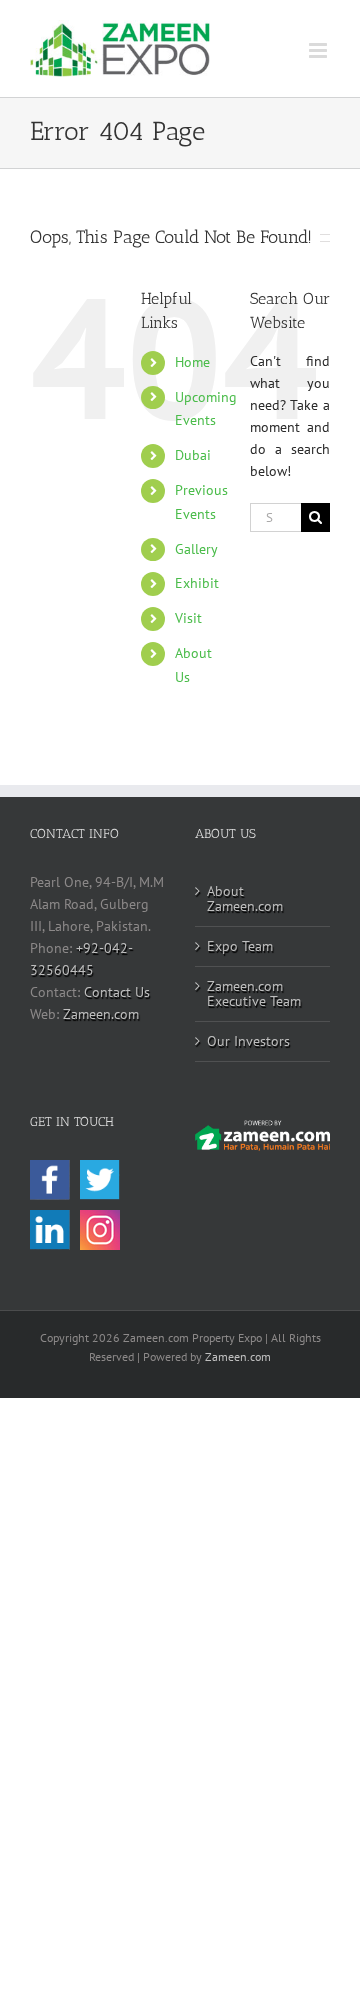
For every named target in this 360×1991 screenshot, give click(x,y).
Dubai (193, 455)
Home (192, 362)
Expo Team (240, 946)
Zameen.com (101, 1014)
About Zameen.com (245, 898)
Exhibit (197, 583)
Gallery (196, 549)
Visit (188, 618)
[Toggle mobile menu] (319, 50)
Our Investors (248, 1041)
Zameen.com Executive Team (254, 993)
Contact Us (117, 992)
